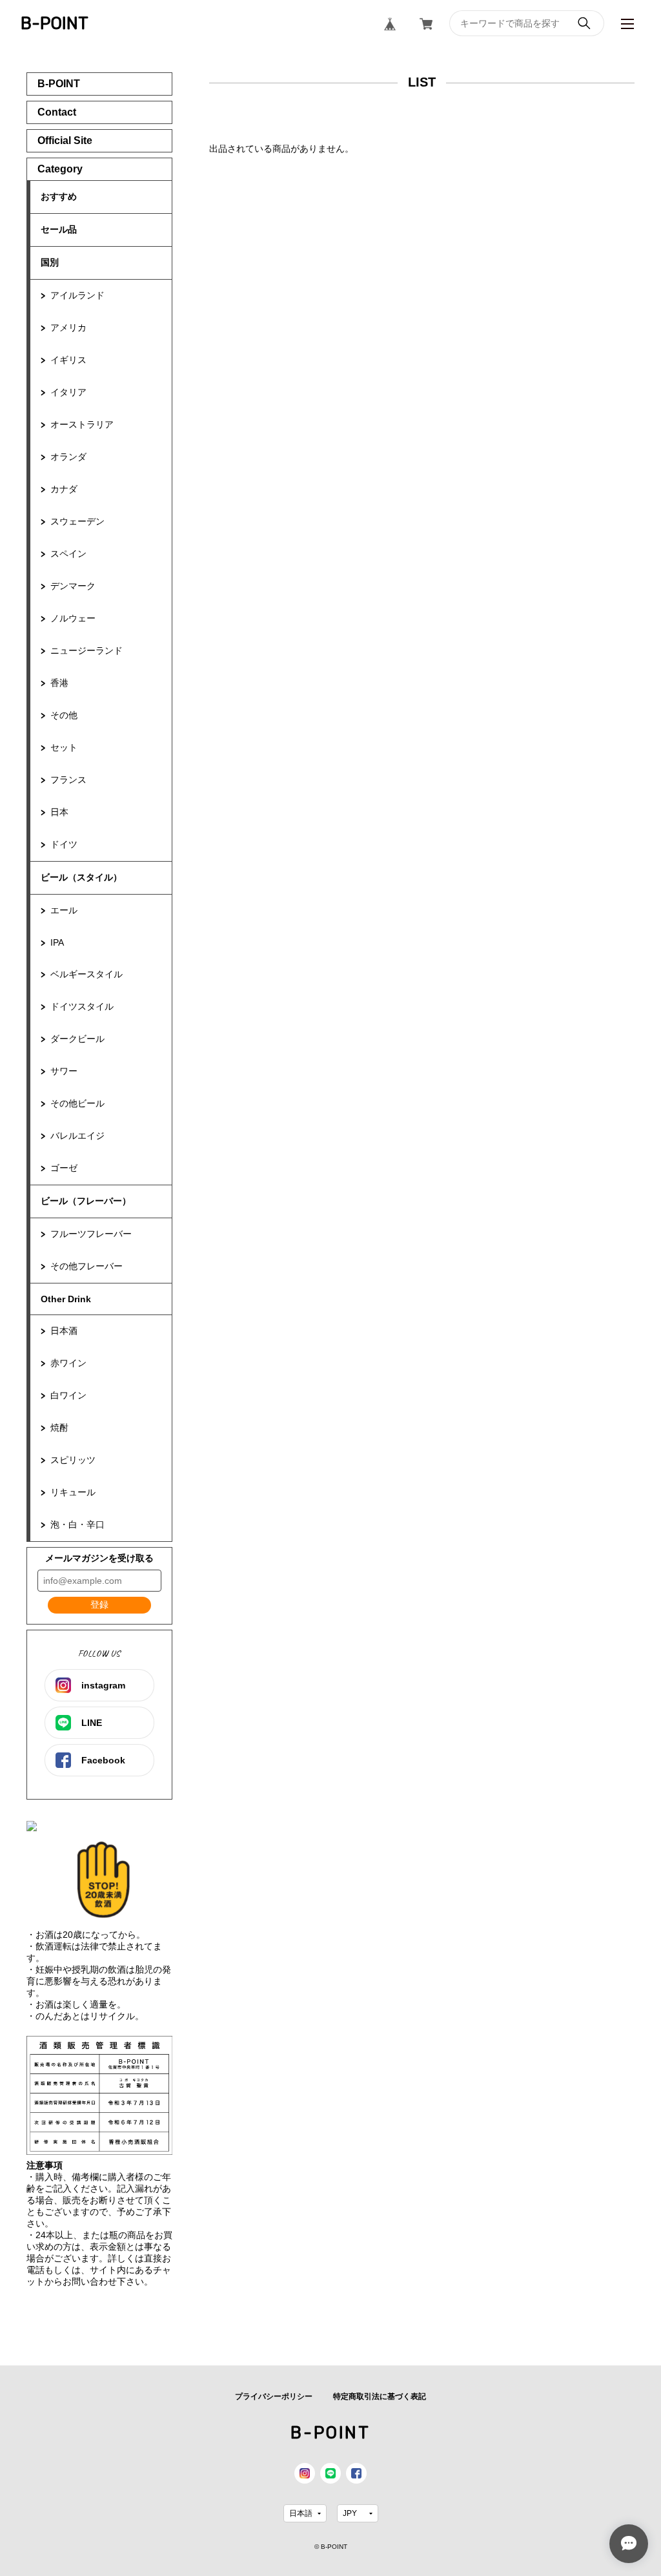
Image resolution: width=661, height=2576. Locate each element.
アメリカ (68, 327)
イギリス (68, 360)
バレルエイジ (77, 1136)
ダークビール (77, 1039)
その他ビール (77, 1103)
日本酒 (64, 1331)
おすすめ (59, 196)
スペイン (68, 554)
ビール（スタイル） (81, 877)
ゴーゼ (64, 1168)
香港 (59, 683)
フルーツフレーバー (91, 1234)
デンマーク (73, 586)
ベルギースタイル (86, 974)
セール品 (59, 229)
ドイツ (64, 844)
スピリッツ (73, 1460)
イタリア (68, 392)
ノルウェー (73, 618)
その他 (64, 715)
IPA (57, 942)
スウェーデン (77, 521)
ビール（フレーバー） (86, 1201)
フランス (68, 780)
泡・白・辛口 (77, 1524)
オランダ (68, 457)
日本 (59, 812)
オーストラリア (82, 424)
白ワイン (68, 1395)
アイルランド (77, 295)
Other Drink (66, 1299)
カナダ (64, 489)
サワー (64, 1071)
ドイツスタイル (82, 1006)
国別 (50, 262)
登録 (99, 1605)
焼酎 (59, 1428)
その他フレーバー (86, 1266)
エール (64, 910)
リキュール (73, 1492)
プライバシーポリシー (274, 2396)
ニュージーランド (86, 650)
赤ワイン (68, 1363)
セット (64, 747)
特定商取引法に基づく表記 (380, 2396)
